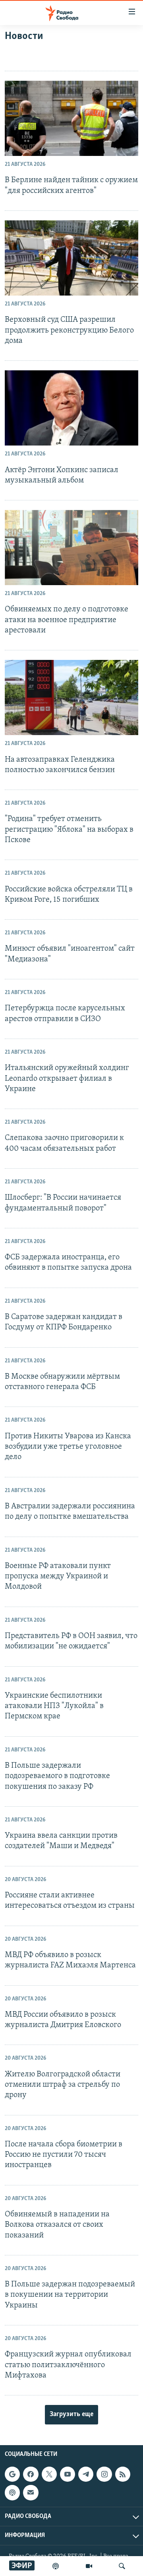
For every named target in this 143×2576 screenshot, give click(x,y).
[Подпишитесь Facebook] (31, 2474)
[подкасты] (56, 2566)
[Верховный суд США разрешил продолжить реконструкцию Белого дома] (71, 258)
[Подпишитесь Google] (12, 2474)
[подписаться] (31, 2493)
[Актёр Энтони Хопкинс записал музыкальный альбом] (71, 408)
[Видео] (89, 2566)
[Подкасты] (12, 2493)
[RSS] (123, 2474)
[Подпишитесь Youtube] (68, 2474)
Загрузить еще (71, 2415)
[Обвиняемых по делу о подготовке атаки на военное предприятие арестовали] (71, 548)
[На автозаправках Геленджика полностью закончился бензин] (71, 698)
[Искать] (122, 2566)
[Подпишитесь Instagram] (104, 2474)
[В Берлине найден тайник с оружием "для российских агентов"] (71, 118)
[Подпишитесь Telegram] (86, 2474)
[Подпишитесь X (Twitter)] (49, 2474)
